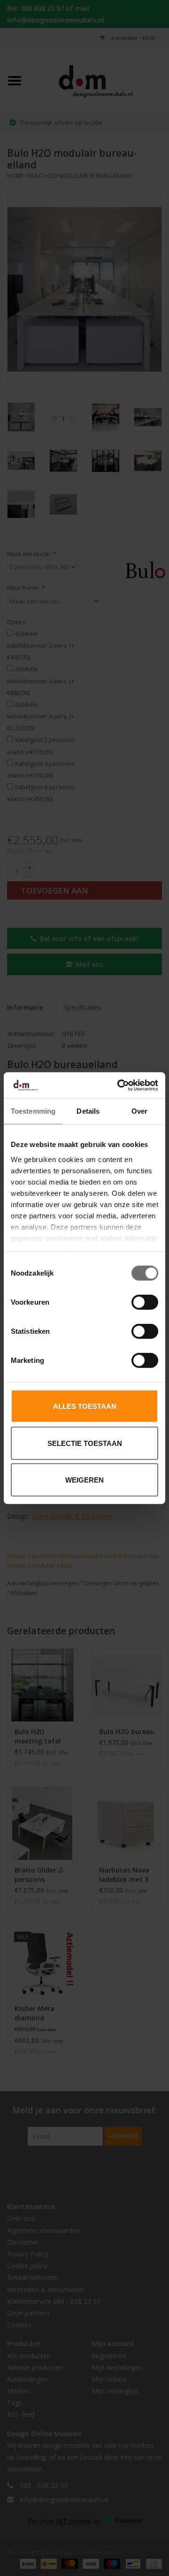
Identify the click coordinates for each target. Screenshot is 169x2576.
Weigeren (84, 1480)
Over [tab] (139, 1111)
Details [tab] (88, 1111)
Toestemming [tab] (33, 1111)
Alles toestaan (85, 1406)
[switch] (145, 1302)
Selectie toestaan (85, 1443)
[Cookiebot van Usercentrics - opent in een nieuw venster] (119, 1085)
